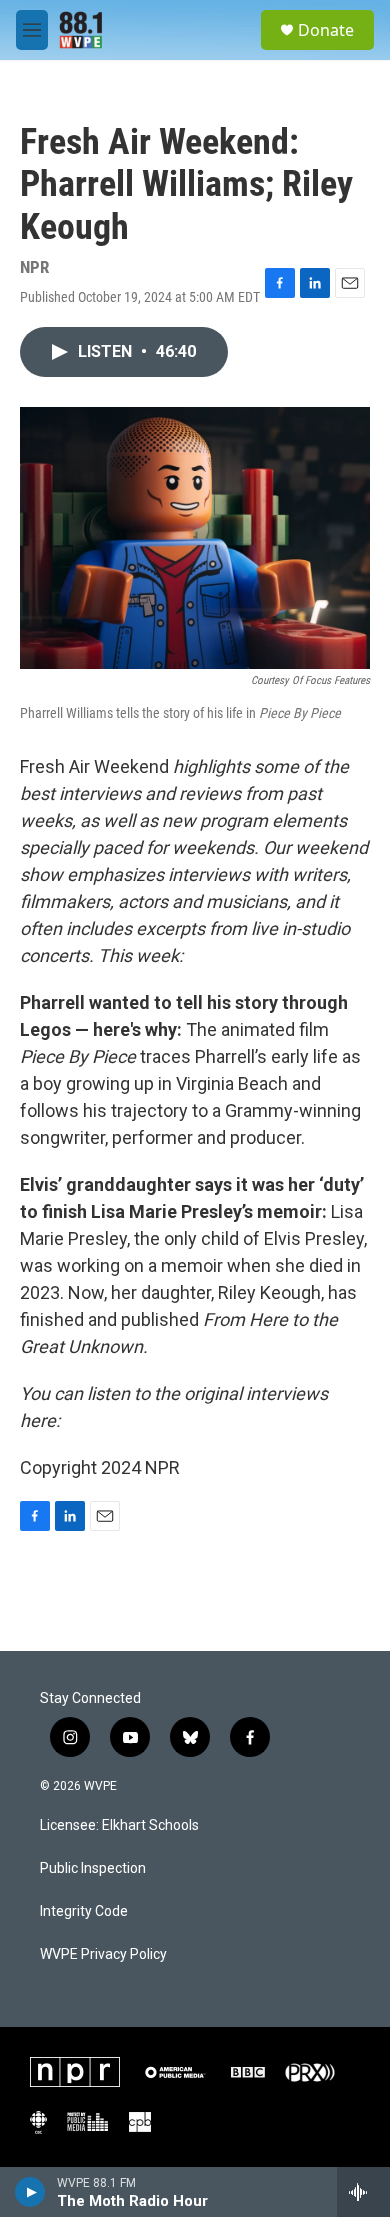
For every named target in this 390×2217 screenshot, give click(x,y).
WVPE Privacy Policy (103, 1954)
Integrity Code (84, 1911)
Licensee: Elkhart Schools (119, 1825)
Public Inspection (93, 1868)
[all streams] (363, 2192)
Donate (326, 30)
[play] (30, 2192)
